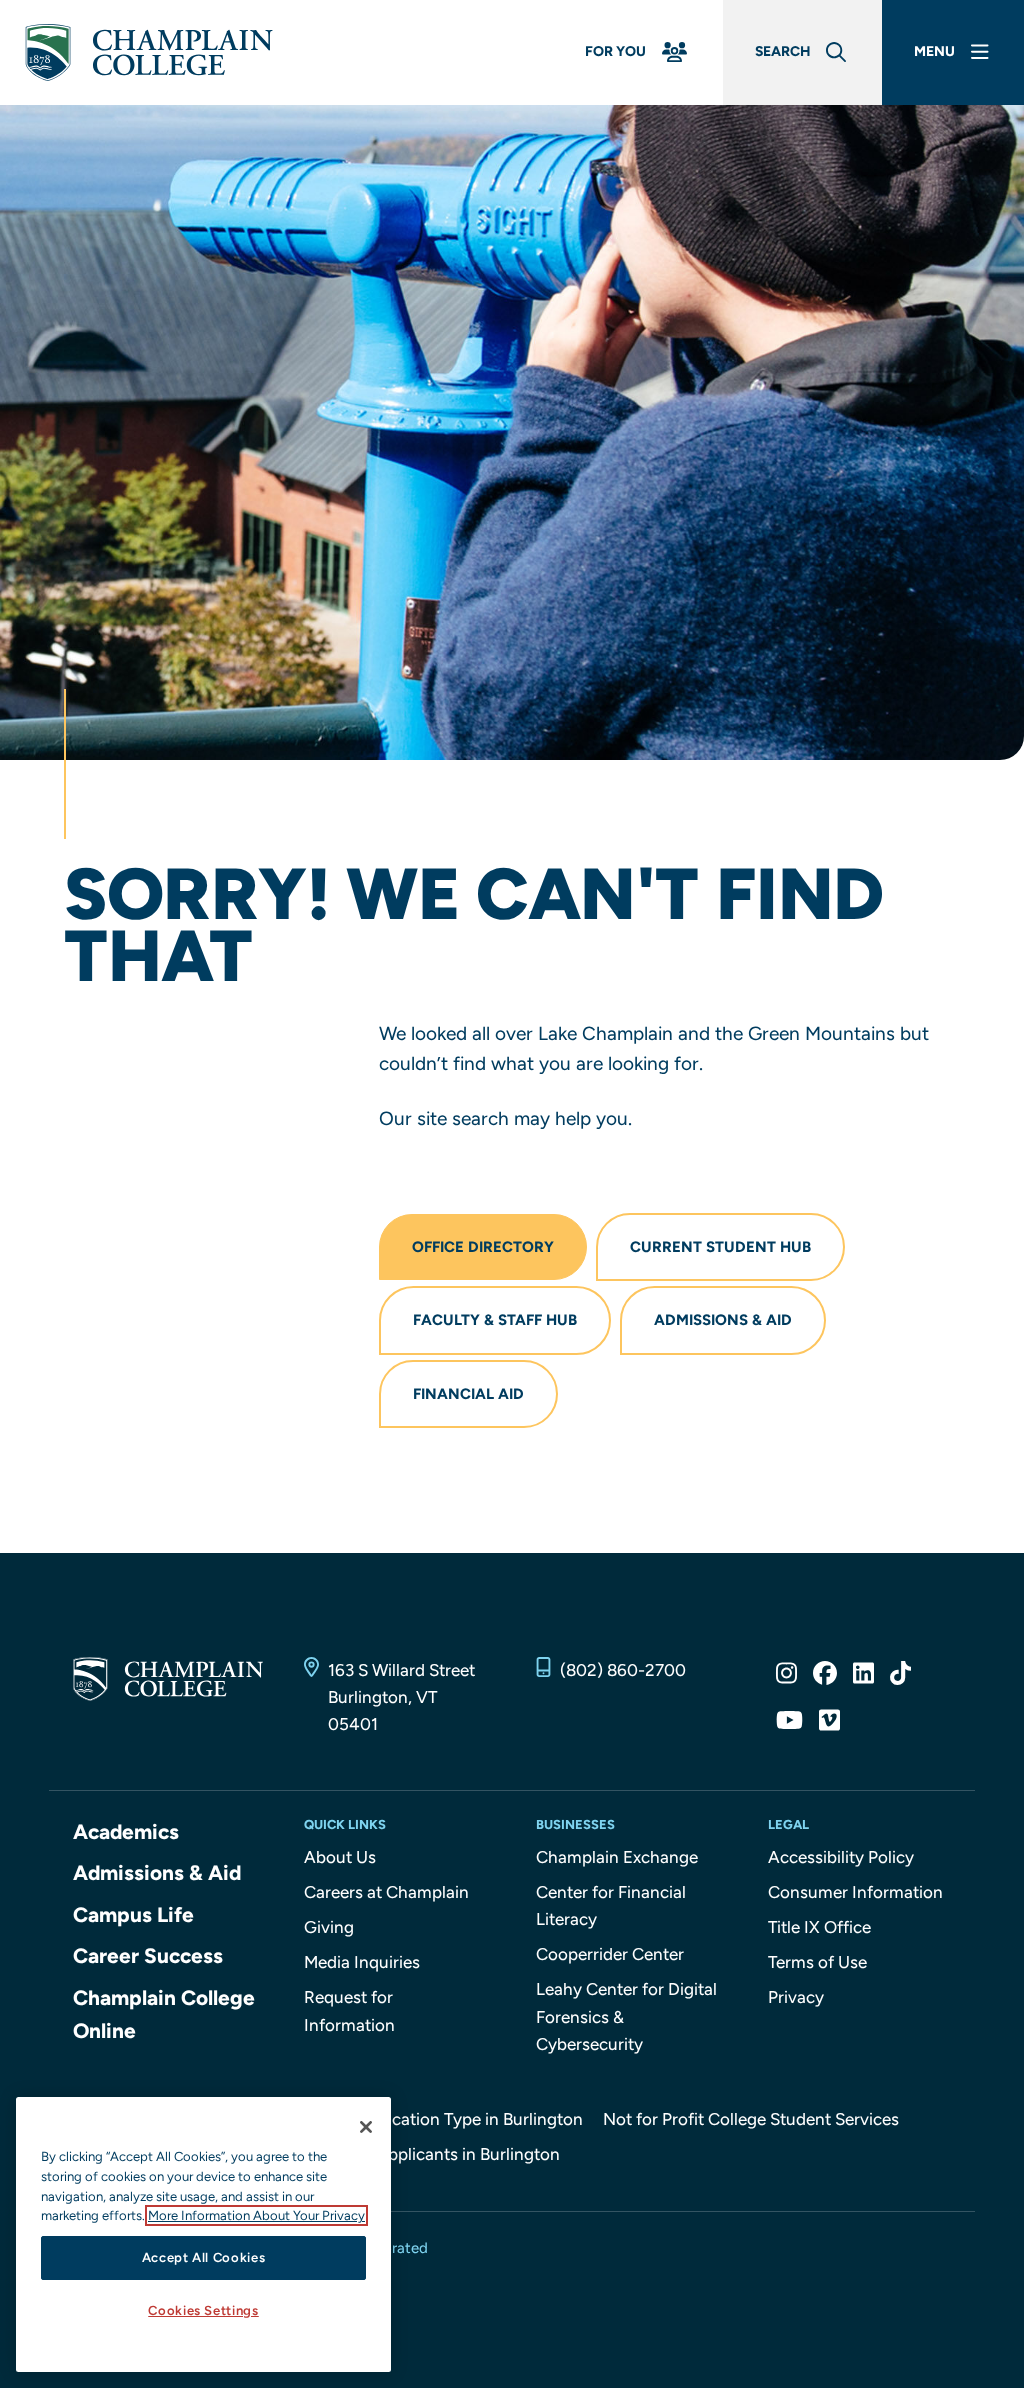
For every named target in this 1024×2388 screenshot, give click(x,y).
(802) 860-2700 (623, 1670)
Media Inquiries (362, 1962)
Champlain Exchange (617, 1857)
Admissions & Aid (723, 1320)
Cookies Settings (203, 2310)
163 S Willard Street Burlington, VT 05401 (401, 1697)
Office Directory (483, 1247)
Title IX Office (819, 1927)
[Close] (366, 2127)
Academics (126, 1831)
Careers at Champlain (386, 1892)
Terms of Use (817, 1962)
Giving (329, 1927)
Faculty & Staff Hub (495, 1320)
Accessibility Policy (841, 1857)
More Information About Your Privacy (256, 2215)
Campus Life (133, 1914)
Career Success (148, 1955)
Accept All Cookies (204, 2257)
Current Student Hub (720, 1247)
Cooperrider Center (610, 1954)
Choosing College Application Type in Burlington (397, 2119)
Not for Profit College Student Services (751, 2119)
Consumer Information (855, 1892)
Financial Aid (468, 1394)
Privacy (796, 1997)
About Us (340, 1857)
